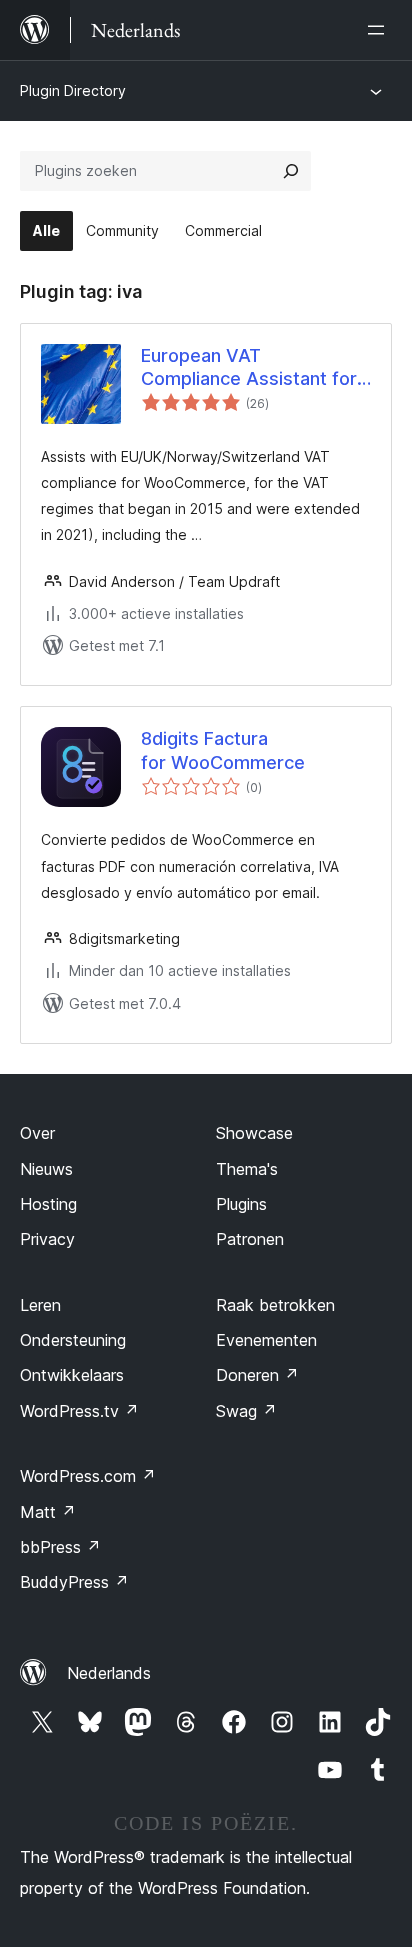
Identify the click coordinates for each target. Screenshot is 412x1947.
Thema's (247, 1169)
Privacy (47, 1239)
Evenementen (266, 1340)
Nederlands (109, 1673)
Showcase (254, 1133)
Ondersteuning (73, 1340)
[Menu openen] (380, 30)
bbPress (60, 1547)
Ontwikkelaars (72, 1375)
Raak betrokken (275, 1305)
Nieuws (46, 1169)
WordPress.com (88, 1476)
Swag (246, 1411)
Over (37, 1133)
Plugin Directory (73, 90)
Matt (48, 1512)
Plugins (241, 1204)
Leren (40, 1305)
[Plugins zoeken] (291, 171)
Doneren (257, 1375)
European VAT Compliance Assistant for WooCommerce (249, 368)
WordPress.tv (79, 1411)
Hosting (48, 1204)
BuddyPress (74, 1582)
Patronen (250, 1239)
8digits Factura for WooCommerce (223, 750)
